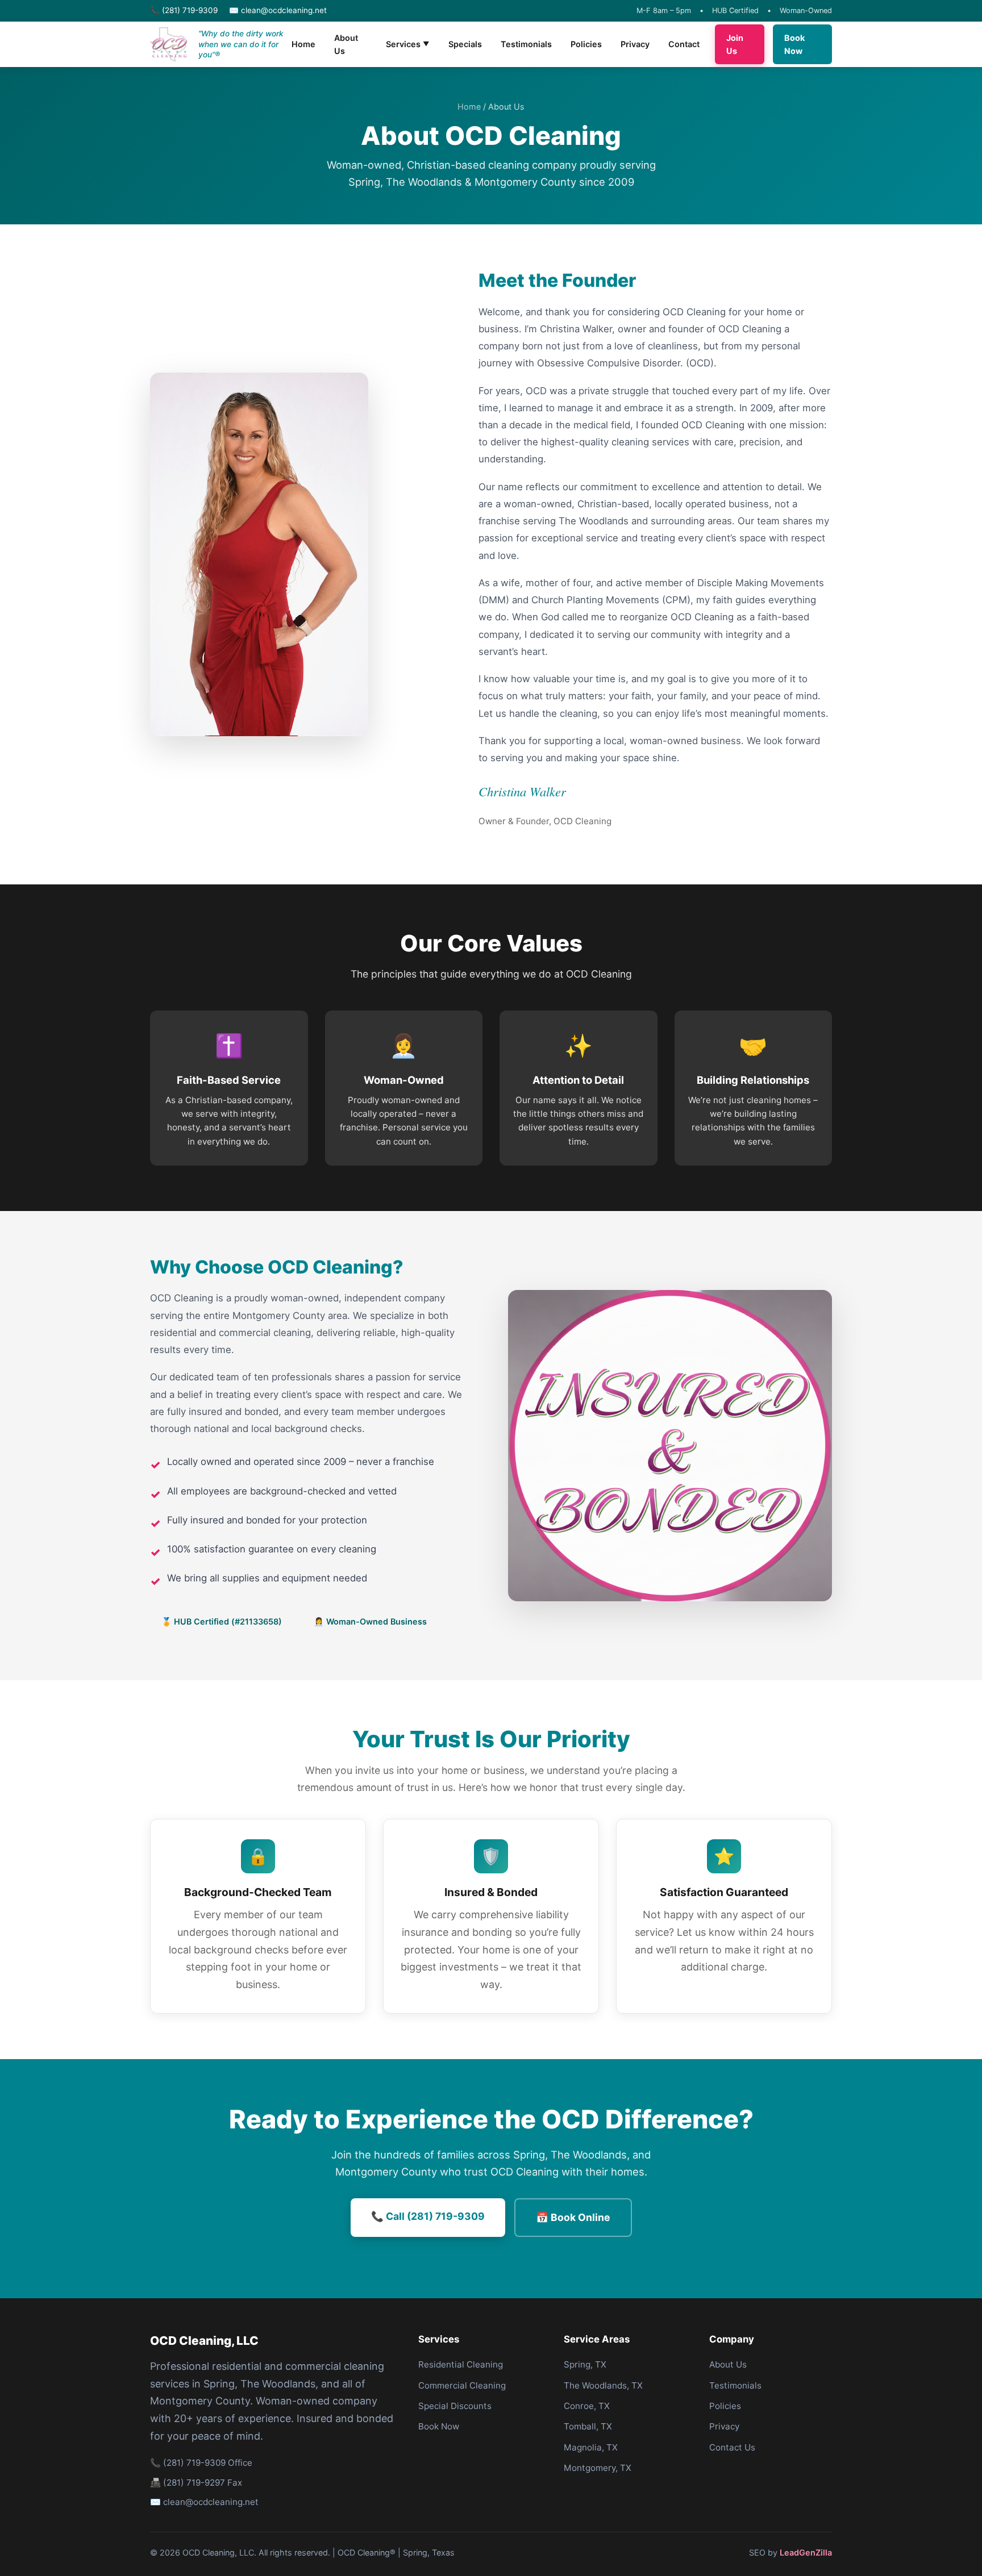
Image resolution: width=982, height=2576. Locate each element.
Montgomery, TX (598, 2468)
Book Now (794, 44)
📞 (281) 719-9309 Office (201, 2463)
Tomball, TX (588, 2426)
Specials (465, 44)
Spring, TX (585, 2364)
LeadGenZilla (806, 2552)
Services (408, 44)
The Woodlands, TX (603, 2385)
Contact (684, 44)
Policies (586, 44)
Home (303, 44)
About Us (346, 44)
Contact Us (732, 2447)
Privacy (635, 44)
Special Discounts (455, 2406)
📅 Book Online (573, 2217)
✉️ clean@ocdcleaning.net (278, 10)
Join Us (735, 44)
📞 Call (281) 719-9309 (428, 2216)
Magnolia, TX (591, 2447)
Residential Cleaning (461, 2364)
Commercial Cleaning (462, 2385)
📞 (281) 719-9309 (184, 10)
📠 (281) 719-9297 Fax (196, 2483)
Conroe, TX (587, 2406)
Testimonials (526, 44)
